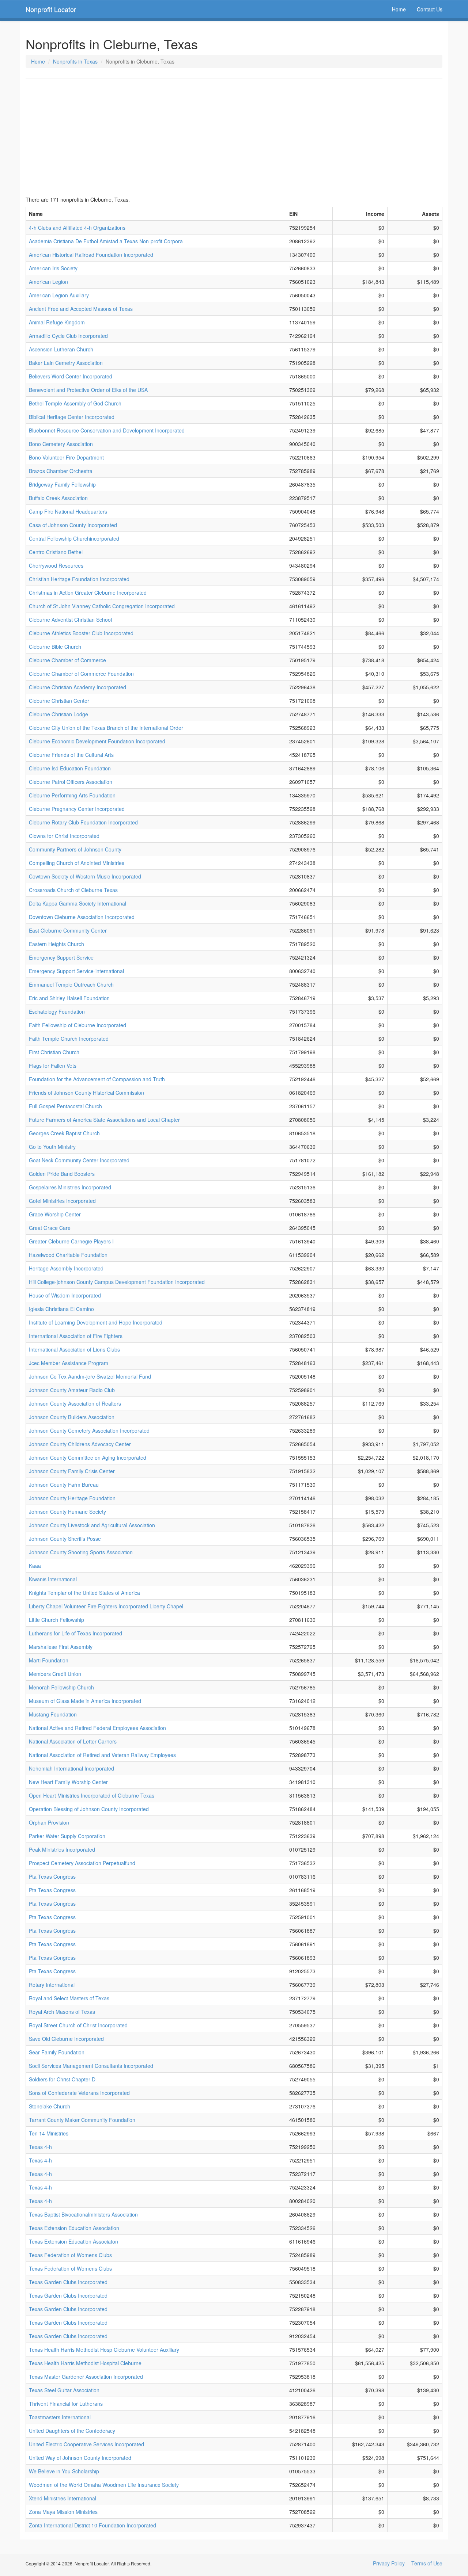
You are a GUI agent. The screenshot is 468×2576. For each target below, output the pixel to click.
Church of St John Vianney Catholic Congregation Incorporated (102, 606)
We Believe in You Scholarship (64, 2471)
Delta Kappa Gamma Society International (78, 903)
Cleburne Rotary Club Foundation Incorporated (83, 822)
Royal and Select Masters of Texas (69, 1998)
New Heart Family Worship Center (68, 1782)
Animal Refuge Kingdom (57, 322)
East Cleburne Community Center (68, 930)
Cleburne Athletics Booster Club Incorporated (81, 633)
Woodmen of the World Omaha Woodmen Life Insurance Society (104, 2485)
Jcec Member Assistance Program (69, 1363)
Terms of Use (427, 2563)
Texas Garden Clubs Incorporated (68, 2282)
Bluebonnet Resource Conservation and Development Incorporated (107, 430)
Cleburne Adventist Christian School (70, 620)
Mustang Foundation (53, 1714)
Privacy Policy (389, 2563)
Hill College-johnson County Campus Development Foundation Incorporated (117, 1282)
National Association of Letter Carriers (73, 1741)
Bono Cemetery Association (61, 444)
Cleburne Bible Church (55, 647)
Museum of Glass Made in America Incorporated (85, 1701)
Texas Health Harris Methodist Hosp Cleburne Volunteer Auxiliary (104, 2350)
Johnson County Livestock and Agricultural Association (92, 1525)
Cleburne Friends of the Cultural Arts (71, 755)
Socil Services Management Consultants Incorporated (91, 2066)
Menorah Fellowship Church (61, 1687)
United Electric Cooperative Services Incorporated (86, 2444)
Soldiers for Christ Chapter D (62, 2079)
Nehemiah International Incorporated (71, 1768)
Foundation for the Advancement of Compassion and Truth (97, 1079)
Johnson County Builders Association (72, 1417)
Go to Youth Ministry (52, 1147)
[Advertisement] (234, 137)
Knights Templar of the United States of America (84, 1593)
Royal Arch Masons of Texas (62, 2012)
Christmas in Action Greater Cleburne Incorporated (88, 592)
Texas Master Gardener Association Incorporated (86, 2377)
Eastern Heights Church (56, 944)
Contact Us (430, 9)
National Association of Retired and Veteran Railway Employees (102, 1755)
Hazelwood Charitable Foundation (68, 1255)
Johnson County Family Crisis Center (72, 1471)
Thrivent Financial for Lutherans (66, 2404)
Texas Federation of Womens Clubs (70, 2255)
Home (399, 9)
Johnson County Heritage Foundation (72, 1498)
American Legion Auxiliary (59, 295)
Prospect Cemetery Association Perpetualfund (82, 1863)
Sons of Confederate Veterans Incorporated (79, 2093)
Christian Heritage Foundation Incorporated (79, 579)
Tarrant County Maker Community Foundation (82, 2120)
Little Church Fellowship (56, 1620)
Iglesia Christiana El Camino (61, 1309)
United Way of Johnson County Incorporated (80, 2458)
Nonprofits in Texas (75, 61)
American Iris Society (53, 268)
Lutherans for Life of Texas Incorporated (76, 1633)
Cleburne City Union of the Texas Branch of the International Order (106, 728)
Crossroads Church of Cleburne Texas (73, 890)
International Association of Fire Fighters (76, 1336)
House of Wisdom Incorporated (65, 1295)
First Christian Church (54, 1052)
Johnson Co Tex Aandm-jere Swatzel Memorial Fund (90, 1376)
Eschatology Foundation (57, 1011)
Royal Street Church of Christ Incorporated (78, 2025)
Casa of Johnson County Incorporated (73, 525)
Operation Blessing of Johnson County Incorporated (89, 1809)
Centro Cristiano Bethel (56, 552)
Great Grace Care (50, 1228)
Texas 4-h (40, 2147)
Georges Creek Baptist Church (64, 1133)
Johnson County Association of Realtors (75, 1403)
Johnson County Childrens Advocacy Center (80, 1444)
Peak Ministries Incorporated (62, 1849)
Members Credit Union (55, 1674)
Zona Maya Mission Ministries (63, 2512)
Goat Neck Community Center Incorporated (79, 1160)
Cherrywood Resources (56, 565)
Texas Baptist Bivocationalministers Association (83, 2214)
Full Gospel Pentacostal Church (65, 1106)
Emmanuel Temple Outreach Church (71, 984)
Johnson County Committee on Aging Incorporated (88, 1457)
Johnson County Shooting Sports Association (81, 1552)
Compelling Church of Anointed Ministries (77, 863)
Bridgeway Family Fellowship (62, 484)
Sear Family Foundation (57, 2052)
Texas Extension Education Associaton (73, 2241)
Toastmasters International (60, 2417)
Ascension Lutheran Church (61, 349)
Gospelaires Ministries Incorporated (70, 1187)
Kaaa (35, 1566)
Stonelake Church (50, 2106)
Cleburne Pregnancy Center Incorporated (77, 809)
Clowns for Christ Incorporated (64, 836)
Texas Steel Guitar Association (64, 2390)
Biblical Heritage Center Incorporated (72, 417)
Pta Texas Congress (52, 1876)
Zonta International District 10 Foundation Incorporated (93, 2525)
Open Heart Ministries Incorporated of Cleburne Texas (92, 1795)
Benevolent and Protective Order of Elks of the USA (88, 390)
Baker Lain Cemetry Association (66, 363)
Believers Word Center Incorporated (71, 376)
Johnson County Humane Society (67, 1512)
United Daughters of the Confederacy (72, 2431)
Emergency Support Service (61, 957)
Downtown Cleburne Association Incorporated (82, 917)
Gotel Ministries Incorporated (62, 1201)
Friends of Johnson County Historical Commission (86, 1093)
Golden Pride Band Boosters (62, 1174)
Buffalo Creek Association (58, 498)
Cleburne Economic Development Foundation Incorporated (97, 741)
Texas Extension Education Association (74, 2228)
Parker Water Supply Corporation (67, 1836)
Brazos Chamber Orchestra (61, 471)
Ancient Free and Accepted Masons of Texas (81, 309)
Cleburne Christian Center (59, 701)
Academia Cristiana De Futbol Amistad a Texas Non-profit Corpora (106, 241)
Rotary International (52, 1985)
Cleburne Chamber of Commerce (67, 660)
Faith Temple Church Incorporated (69, 1039)
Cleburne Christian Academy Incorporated (78, 687)
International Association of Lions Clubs (74, 1349)
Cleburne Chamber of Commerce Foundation (81, 674)
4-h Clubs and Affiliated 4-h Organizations (77, 228)
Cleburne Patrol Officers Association (71, 782)
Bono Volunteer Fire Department (66, 457)
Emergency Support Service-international (76, 971)
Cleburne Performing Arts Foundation (72, 795)
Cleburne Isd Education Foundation (70, 768)
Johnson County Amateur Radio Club (72, 1390)
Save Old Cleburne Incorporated (66, 2039)
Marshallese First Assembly (61, 1647)
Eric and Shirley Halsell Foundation (69, 998)
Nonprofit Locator (51, 9)
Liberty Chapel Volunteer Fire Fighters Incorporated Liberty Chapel (106, 1606)
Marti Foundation (49, 1660)
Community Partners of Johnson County (75, 849)
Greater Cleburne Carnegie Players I (71, 1241)
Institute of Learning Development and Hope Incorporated (96, 1322)
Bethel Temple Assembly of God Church (75, 403)
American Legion (48, 282)
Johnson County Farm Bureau (64, 1485)
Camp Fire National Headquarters (68, 511)
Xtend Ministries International (63, 2498)
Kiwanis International (53, 1579)
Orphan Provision (49, 1822)
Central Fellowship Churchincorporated (74, 538)
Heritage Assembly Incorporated (66, 1268)
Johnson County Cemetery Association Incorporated (89, 1430)
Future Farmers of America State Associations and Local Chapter (104, 1120)
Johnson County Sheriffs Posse (65, 1539)
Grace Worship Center (55, 1214)
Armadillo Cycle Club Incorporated (68, 336)
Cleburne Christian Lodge (58, 714)
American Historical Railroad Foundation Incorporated (91, 255)
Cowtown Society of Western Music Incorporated (85, 876)
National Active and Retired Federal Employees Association (97, 1728)
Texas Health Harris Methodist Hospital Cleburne (85, 2363)
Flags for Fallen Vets (53, 1066)
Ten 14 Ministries (49, 2133)
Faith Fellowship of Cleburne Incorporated (78, 1025)
